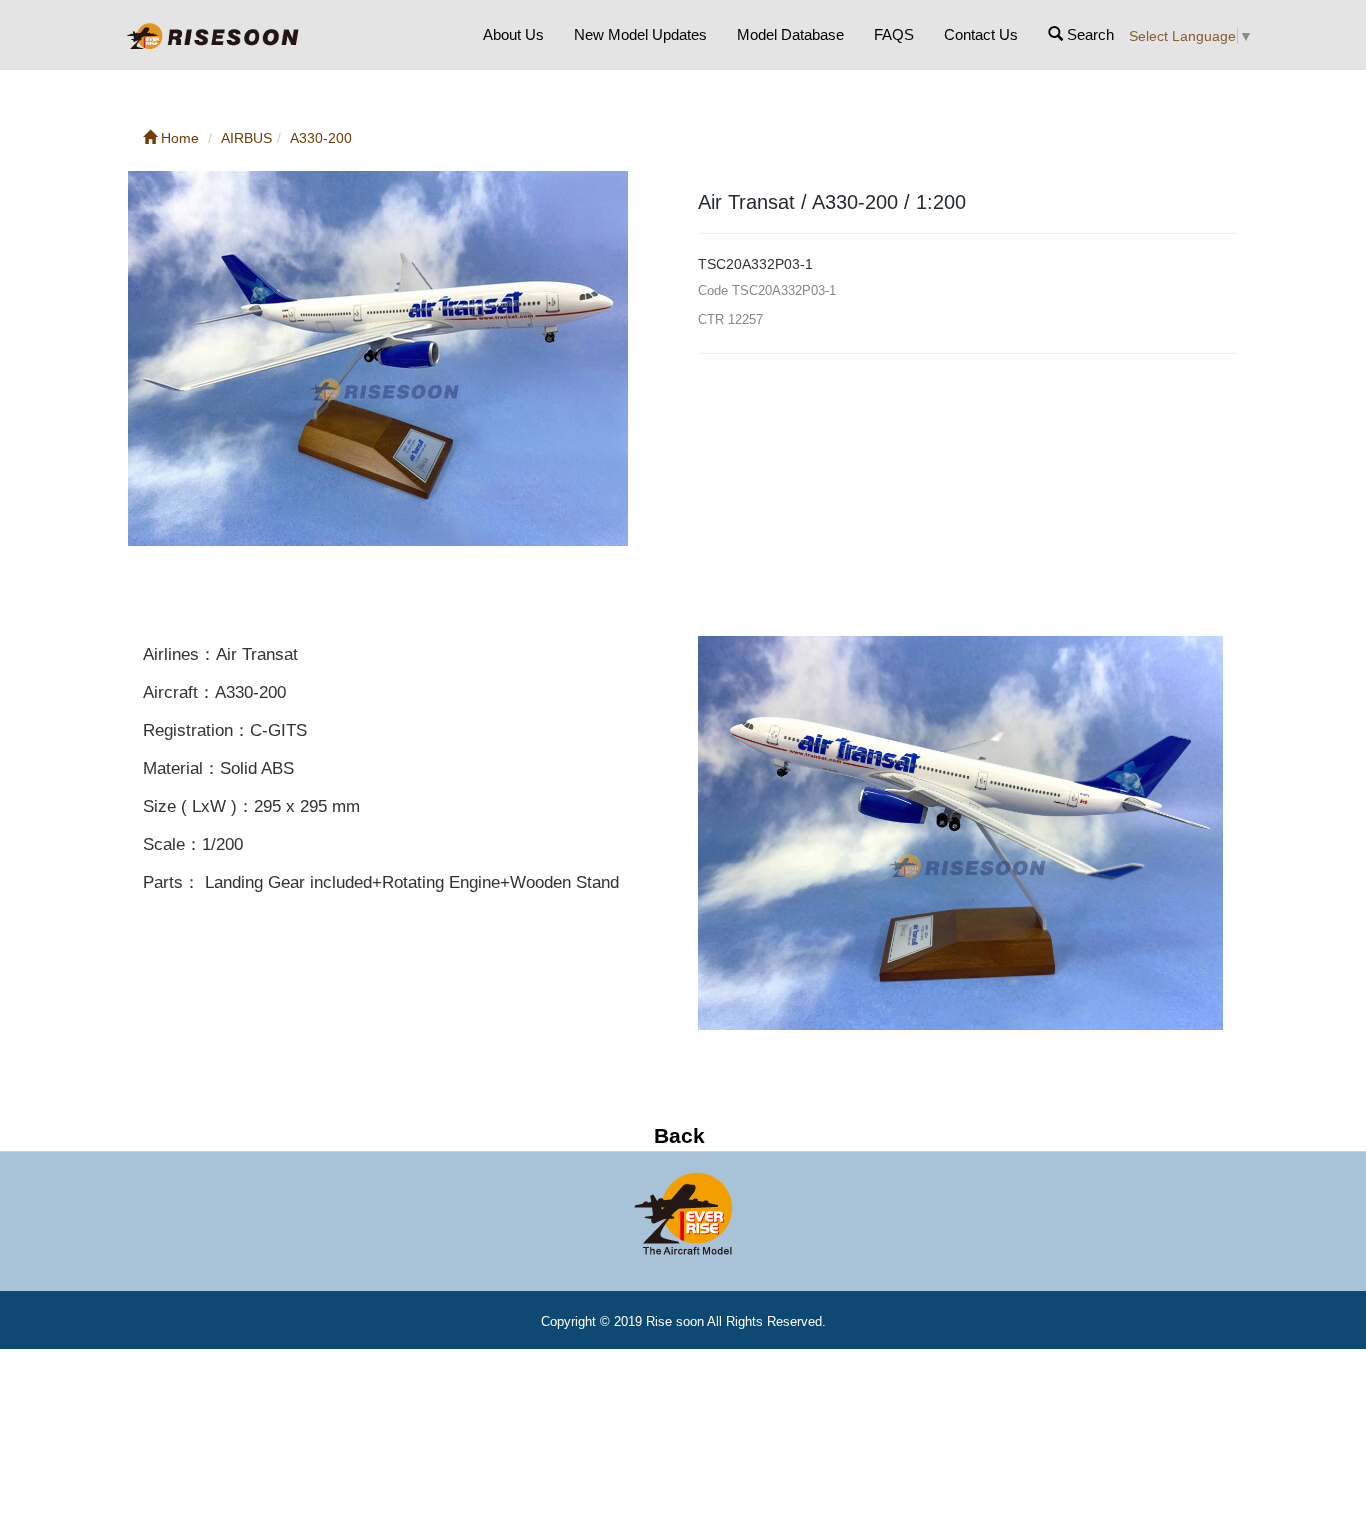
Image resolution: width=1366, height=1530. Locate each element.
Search (1088, 34)
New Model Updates (640, 34)
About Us (513, 34)
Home (178, 138)
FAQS (894, 34)
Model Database (790, 34)
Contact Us (981, 34)
